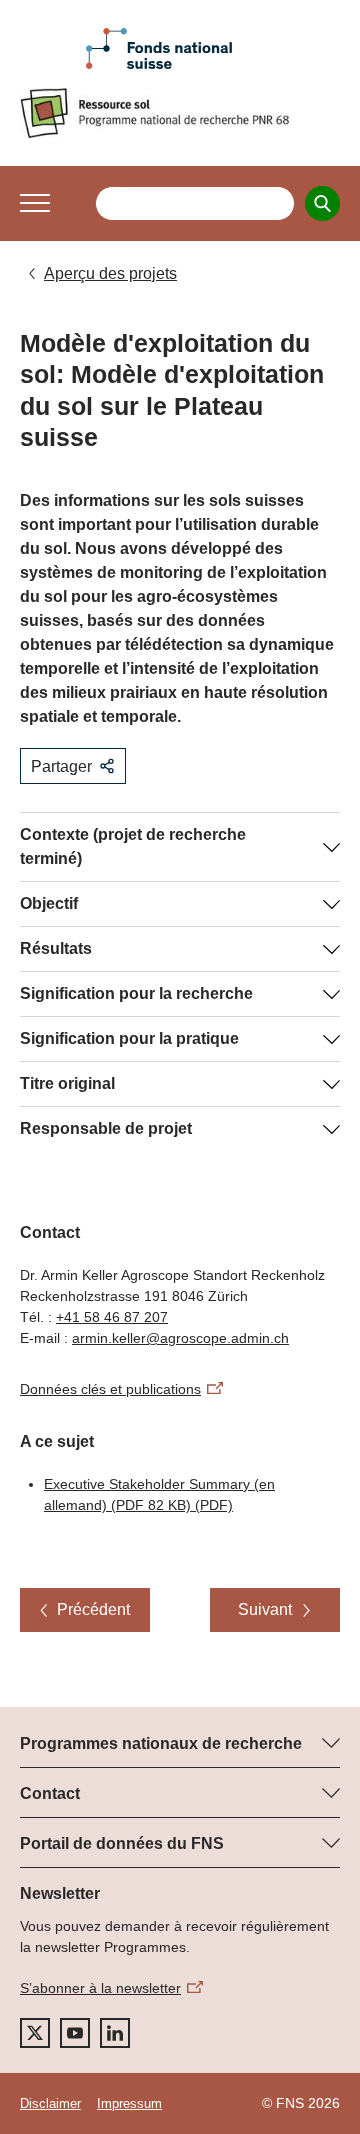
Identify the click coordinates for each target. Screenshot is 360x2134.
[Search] (322, 203)
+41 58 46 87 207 (112, 1317)
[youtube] (75, 2033)
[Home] (180, 113)
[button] (35, 203)
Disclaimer (50, 2103)
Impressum (129, 2103)
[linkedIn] (115, 2033)
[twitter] (35, 2033)
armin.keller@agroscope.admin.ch (180, 1338)
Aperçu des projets (110, 273)
